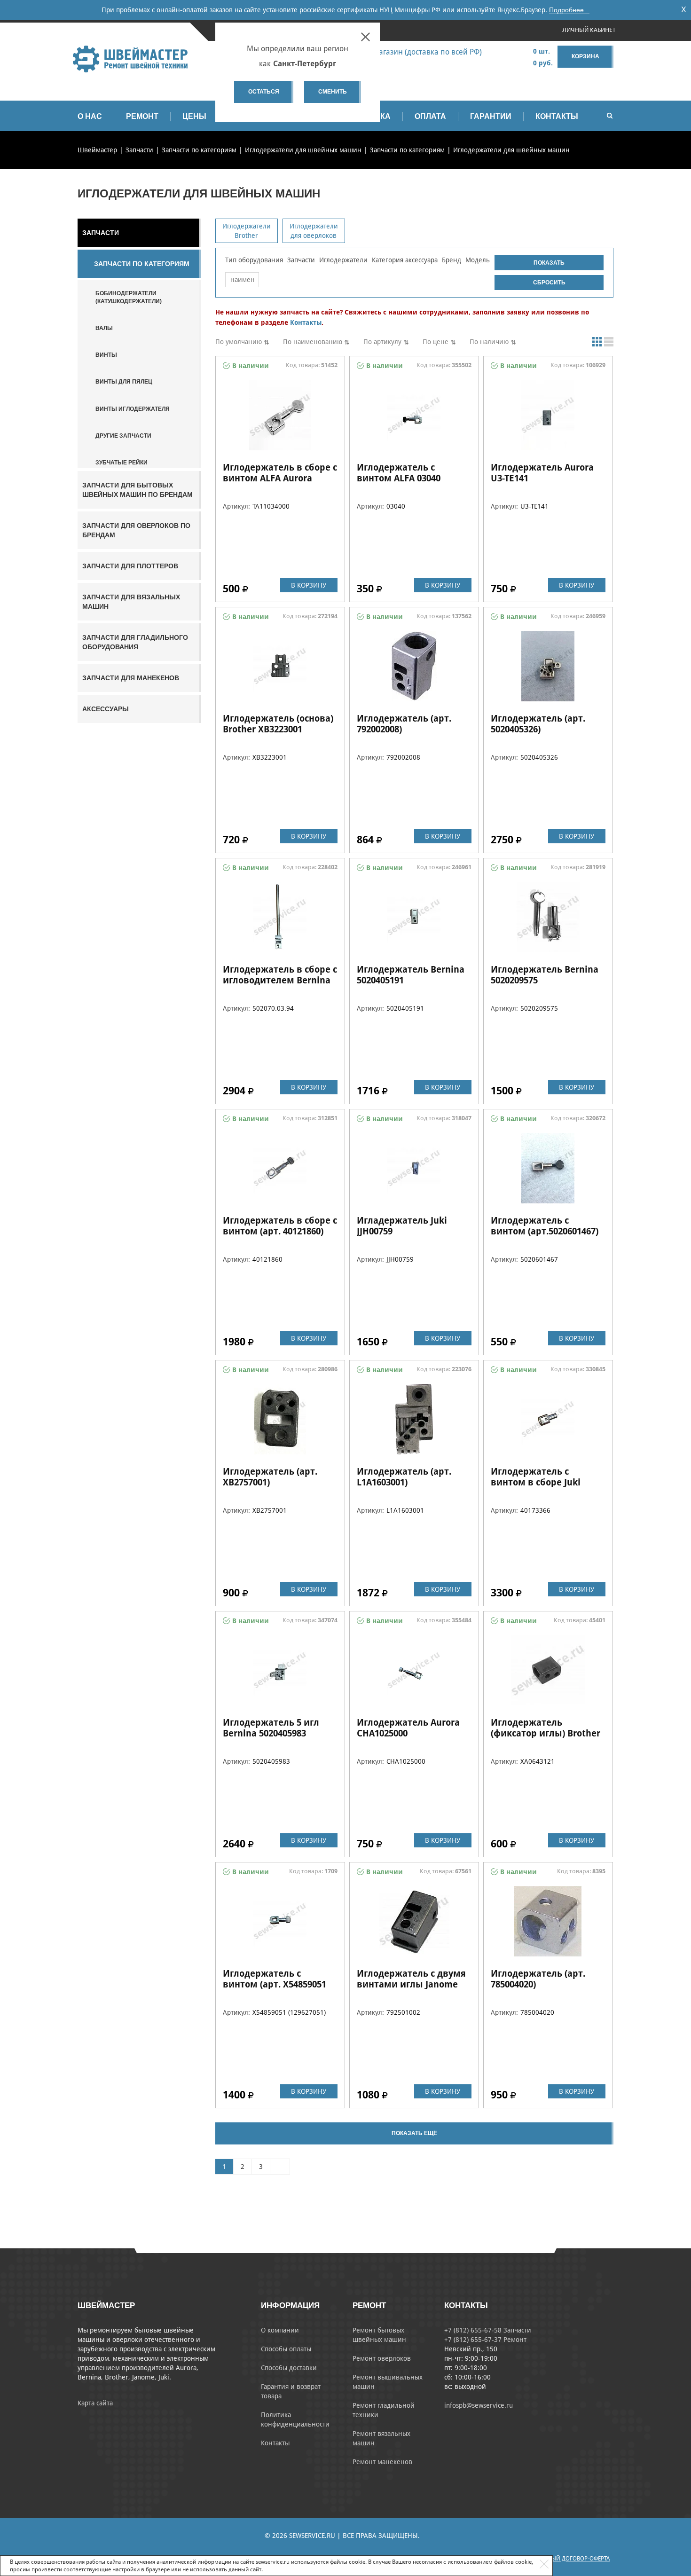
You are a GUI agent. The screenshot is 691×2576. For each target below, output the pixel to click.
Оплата (430, 116)
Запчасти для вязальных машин (131, 602)
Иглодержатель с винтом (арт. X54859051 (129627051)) (275, 1984)
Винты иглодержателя (133, 409)
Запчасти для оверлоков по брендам (136, 530)
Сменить (333, 92)
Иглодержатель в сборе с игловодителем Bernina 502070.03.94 (280, 980)
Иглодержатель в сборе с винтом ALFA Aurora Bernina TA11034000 (280, 478)
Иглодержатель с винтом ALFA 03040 (399, 473)
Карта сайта (95, 2403)
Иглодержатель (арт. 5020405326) (538, 724)
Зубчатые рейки (122, 463)
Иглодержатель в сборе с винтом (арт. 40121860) (280, 1226)
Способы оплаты (286, 2349)
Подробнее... (569, 10)
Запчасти (101, 233)
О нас (90, 116)
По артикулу (382, 342)
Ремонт (142, 116)
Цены (194, 116)
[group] (247, 231)
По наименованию (313, 342)
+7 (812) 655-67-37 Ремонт (485, 2340)
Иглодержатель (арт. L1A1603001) (404, 1477)
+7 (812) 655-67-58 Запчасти (488, 2330)
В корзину (309, 585)
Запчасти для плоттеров (130, 566)
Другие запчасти (123, 436)
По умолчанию (239, 342)
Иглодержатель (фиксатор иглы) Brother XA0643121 (546, 1733)
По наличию (489, 342)
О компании (280, 2330)
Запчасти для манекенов (131, 678)
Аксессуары (106, 709)
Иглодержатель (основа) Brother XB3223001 (278, 724)
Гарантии (491, 116)
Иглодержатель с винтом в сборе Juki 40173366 (536, 1482)
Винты (106, 355)
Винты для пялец (124, 382)
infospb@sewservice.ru (479, 2405)
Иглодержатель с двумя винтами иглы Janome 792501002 (411, 1984)
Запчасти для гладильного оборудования (135, 642)
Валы (104, 328)
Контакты (557, 116)
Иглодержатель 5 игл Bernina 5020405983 (271, 1728)
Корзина (585, 56)
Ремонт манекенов (382, 2462)
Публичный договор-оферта (568, 2559)
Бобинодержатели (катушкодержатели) (129, 297)
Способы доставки (289, 2368)
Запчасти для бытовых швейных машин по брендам (137, 490)
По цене (436, 342)
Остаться (264, 92)
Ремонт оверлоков (382, 2358)
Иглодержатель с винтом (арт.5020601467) (545, 1226)
